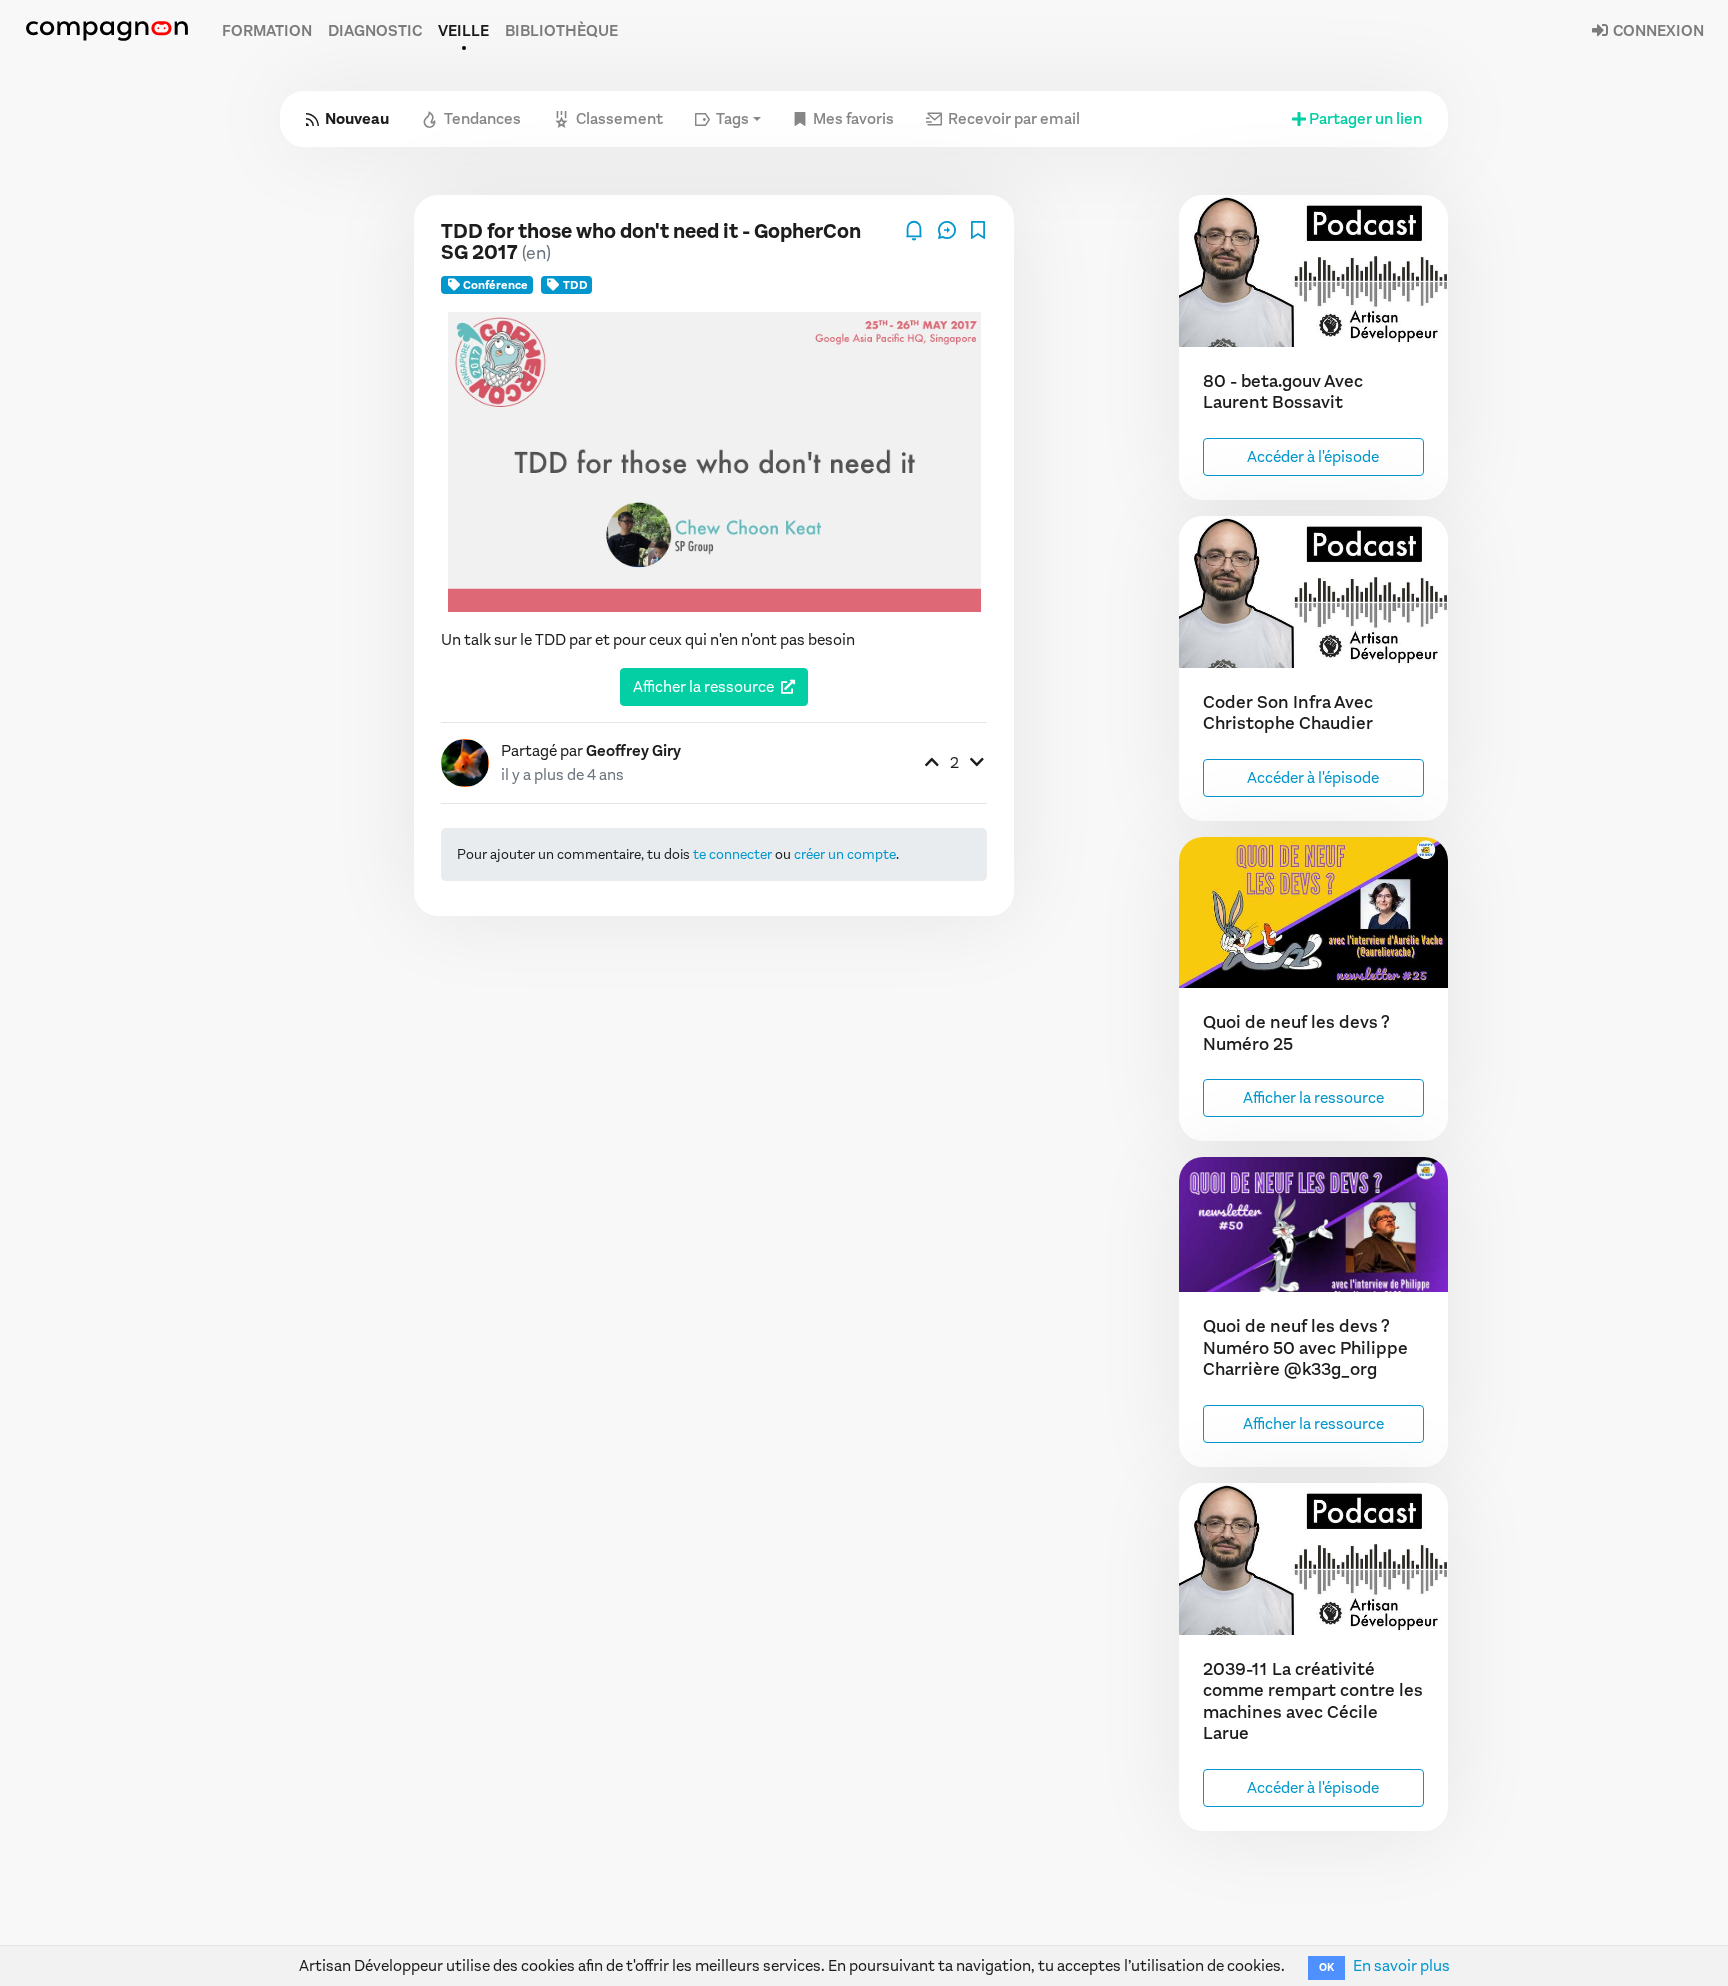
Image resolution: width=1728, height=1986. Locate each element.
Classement (619, 118)
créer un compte (845, 854)
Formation (267, 30)
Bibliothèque (561, 30)
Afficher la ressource (703, 686)
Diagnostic (375, 30)
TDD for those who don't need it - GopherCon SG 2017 (651, 242)
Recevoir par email (1014, 118)
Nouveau (357, 118)
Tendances (482, 118)
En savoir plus (1401, 1965)
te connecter (732, 854)
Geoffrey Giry (633, 750)
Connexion (1657, 30)
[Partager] (948, 228)
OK (1326, 1967)
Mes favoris (853, 118)
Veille (463, 30)
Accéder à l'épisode (1313, 456)
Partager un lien (1365, 118)
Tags (732, 118)
